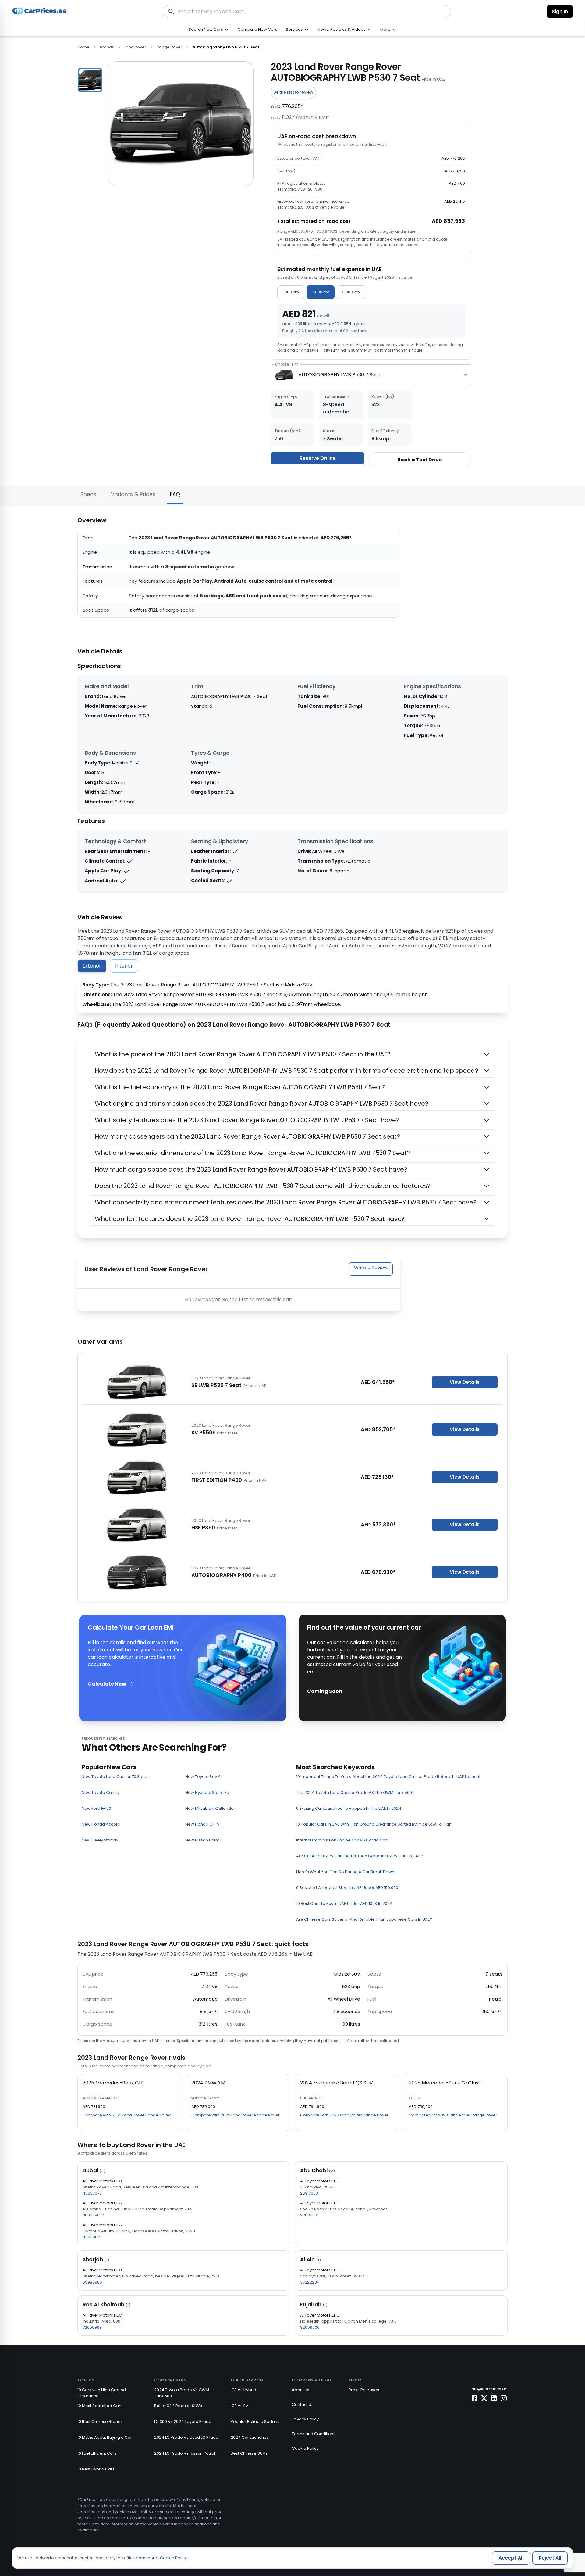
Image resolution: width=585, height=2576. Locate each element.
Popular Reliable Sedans (255, 2422)
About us (301, 2390)
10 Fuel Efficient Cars (97, 2453)
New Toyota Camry (101, 1792)
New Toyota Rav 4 (203, 1777)
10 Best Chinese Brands (100, 2422)
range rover (169, 47)
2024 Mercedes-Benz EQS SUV (337, 2083)
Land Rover (135, 47)
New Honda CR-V (202, 1824)
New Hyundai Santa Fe (207, 1792)
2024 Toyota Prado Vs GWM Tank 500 (182, 2393)
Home (83, 47)
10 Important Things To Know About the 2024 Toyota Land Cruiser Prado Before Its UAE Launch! (388, 1777)
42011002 (91, 2237)
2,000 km (321, 292)
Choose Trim (287, 364)
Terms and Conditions (314, 2434)
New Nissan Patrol (203, 1840)
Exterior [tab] (92, 966)
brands (107, 47)
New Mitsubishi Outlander (210, 1808)
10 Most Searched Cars (100, 2406)
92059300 (310, 2327)
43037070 (92, 2193)
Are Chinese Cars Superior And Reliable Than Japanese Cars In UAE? (364, 1919)
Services (294, 29)
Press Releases (364, 2390)
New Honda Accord (101, 1824)
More (385, 29)
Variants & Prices (133, 494)
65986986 (92, 2282)
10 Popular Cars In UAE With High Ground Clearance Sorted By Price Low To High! (374, 1824)
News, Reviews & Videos (342, 29)
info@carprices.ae (489, 2389)
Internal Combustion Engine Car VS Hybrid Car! (342, 1840)
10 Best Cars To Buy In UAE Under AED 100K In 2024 (344, 1903)
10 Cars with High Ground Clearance (102, 2393)
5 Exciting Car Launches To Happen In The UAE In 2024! (349, 1808)
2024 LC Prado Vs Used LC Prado (186, 2437)
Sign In (560, 11)
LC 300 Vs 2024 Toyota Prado (183, 2422)
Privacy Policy (305, 2419)
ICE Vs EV (239, 2406)
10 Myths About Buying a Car (105, 2437)
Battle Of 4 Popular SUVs (178, 2406)
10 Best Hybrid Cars (96, 2469)
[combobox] (371, 375)
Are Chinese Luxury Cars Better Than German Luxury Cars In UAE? (360, 1856)
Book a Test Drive (420, 460)
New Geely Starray (100, 1840)
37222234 (310, 2282)
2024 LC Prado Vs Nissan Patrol (185, 2453)
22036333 (310, 2215)
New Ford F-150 (96, 1808)
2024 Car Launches (250, 2437)
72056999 (92, 2327)
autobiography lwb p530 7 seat (226, 47)
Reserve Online (318, 458)
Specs (88, 494)
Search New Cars (206, 29)
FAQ (175, 494)
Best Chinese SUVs (249, 2453)
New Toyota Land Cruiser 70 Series (116, 1777)
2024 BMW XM (208, 2083)
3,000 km (351, 292)
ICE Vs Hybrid (243, 2390)
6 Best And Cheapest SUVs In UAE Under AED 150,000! (348, 1888)
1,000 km (291, 292)
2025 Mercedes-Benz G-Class (445, 2083)
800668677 (93, 2215)
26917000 (309, 2193)
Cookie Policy (305, 2448)
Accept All (511, 2558)
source (406, 277)
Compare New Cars (257, 29)
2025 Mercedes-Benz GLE (113, 2083)
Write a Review (371, 1267)
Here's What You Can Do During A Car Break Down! (346, 1872)
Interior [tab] (124, 966)
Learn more (146, 2558)
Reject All (550, 2558)
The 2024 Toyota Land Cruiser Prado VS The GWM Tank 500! (355, 1792)
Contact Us (303, 2404)
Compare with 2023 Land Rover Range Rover (127, 2115)
